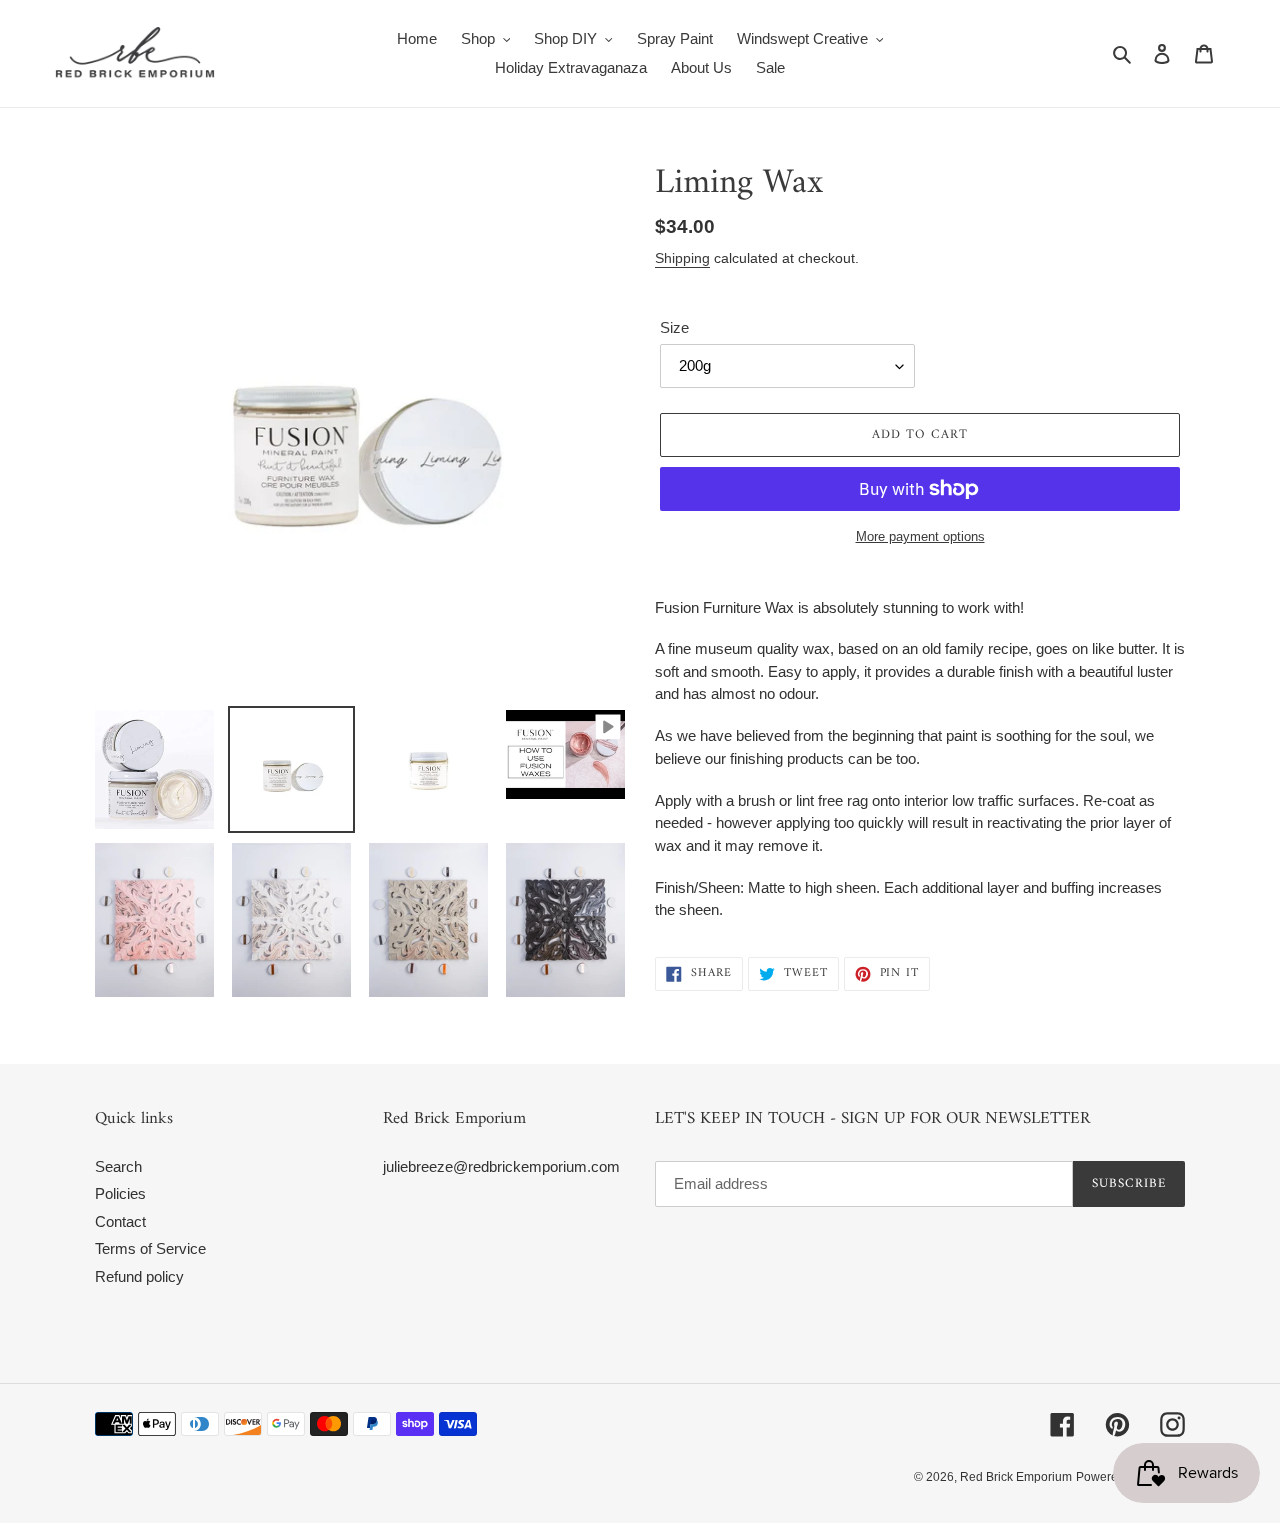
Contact (120, 1221)
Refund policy (139, 1276)
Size (674, 327)
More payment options (920, 536)
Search (118, 1166)
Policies (120, 1193)
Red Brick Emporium (1016, 1477)
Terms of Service (150, 1248)
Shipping (682, 258)
